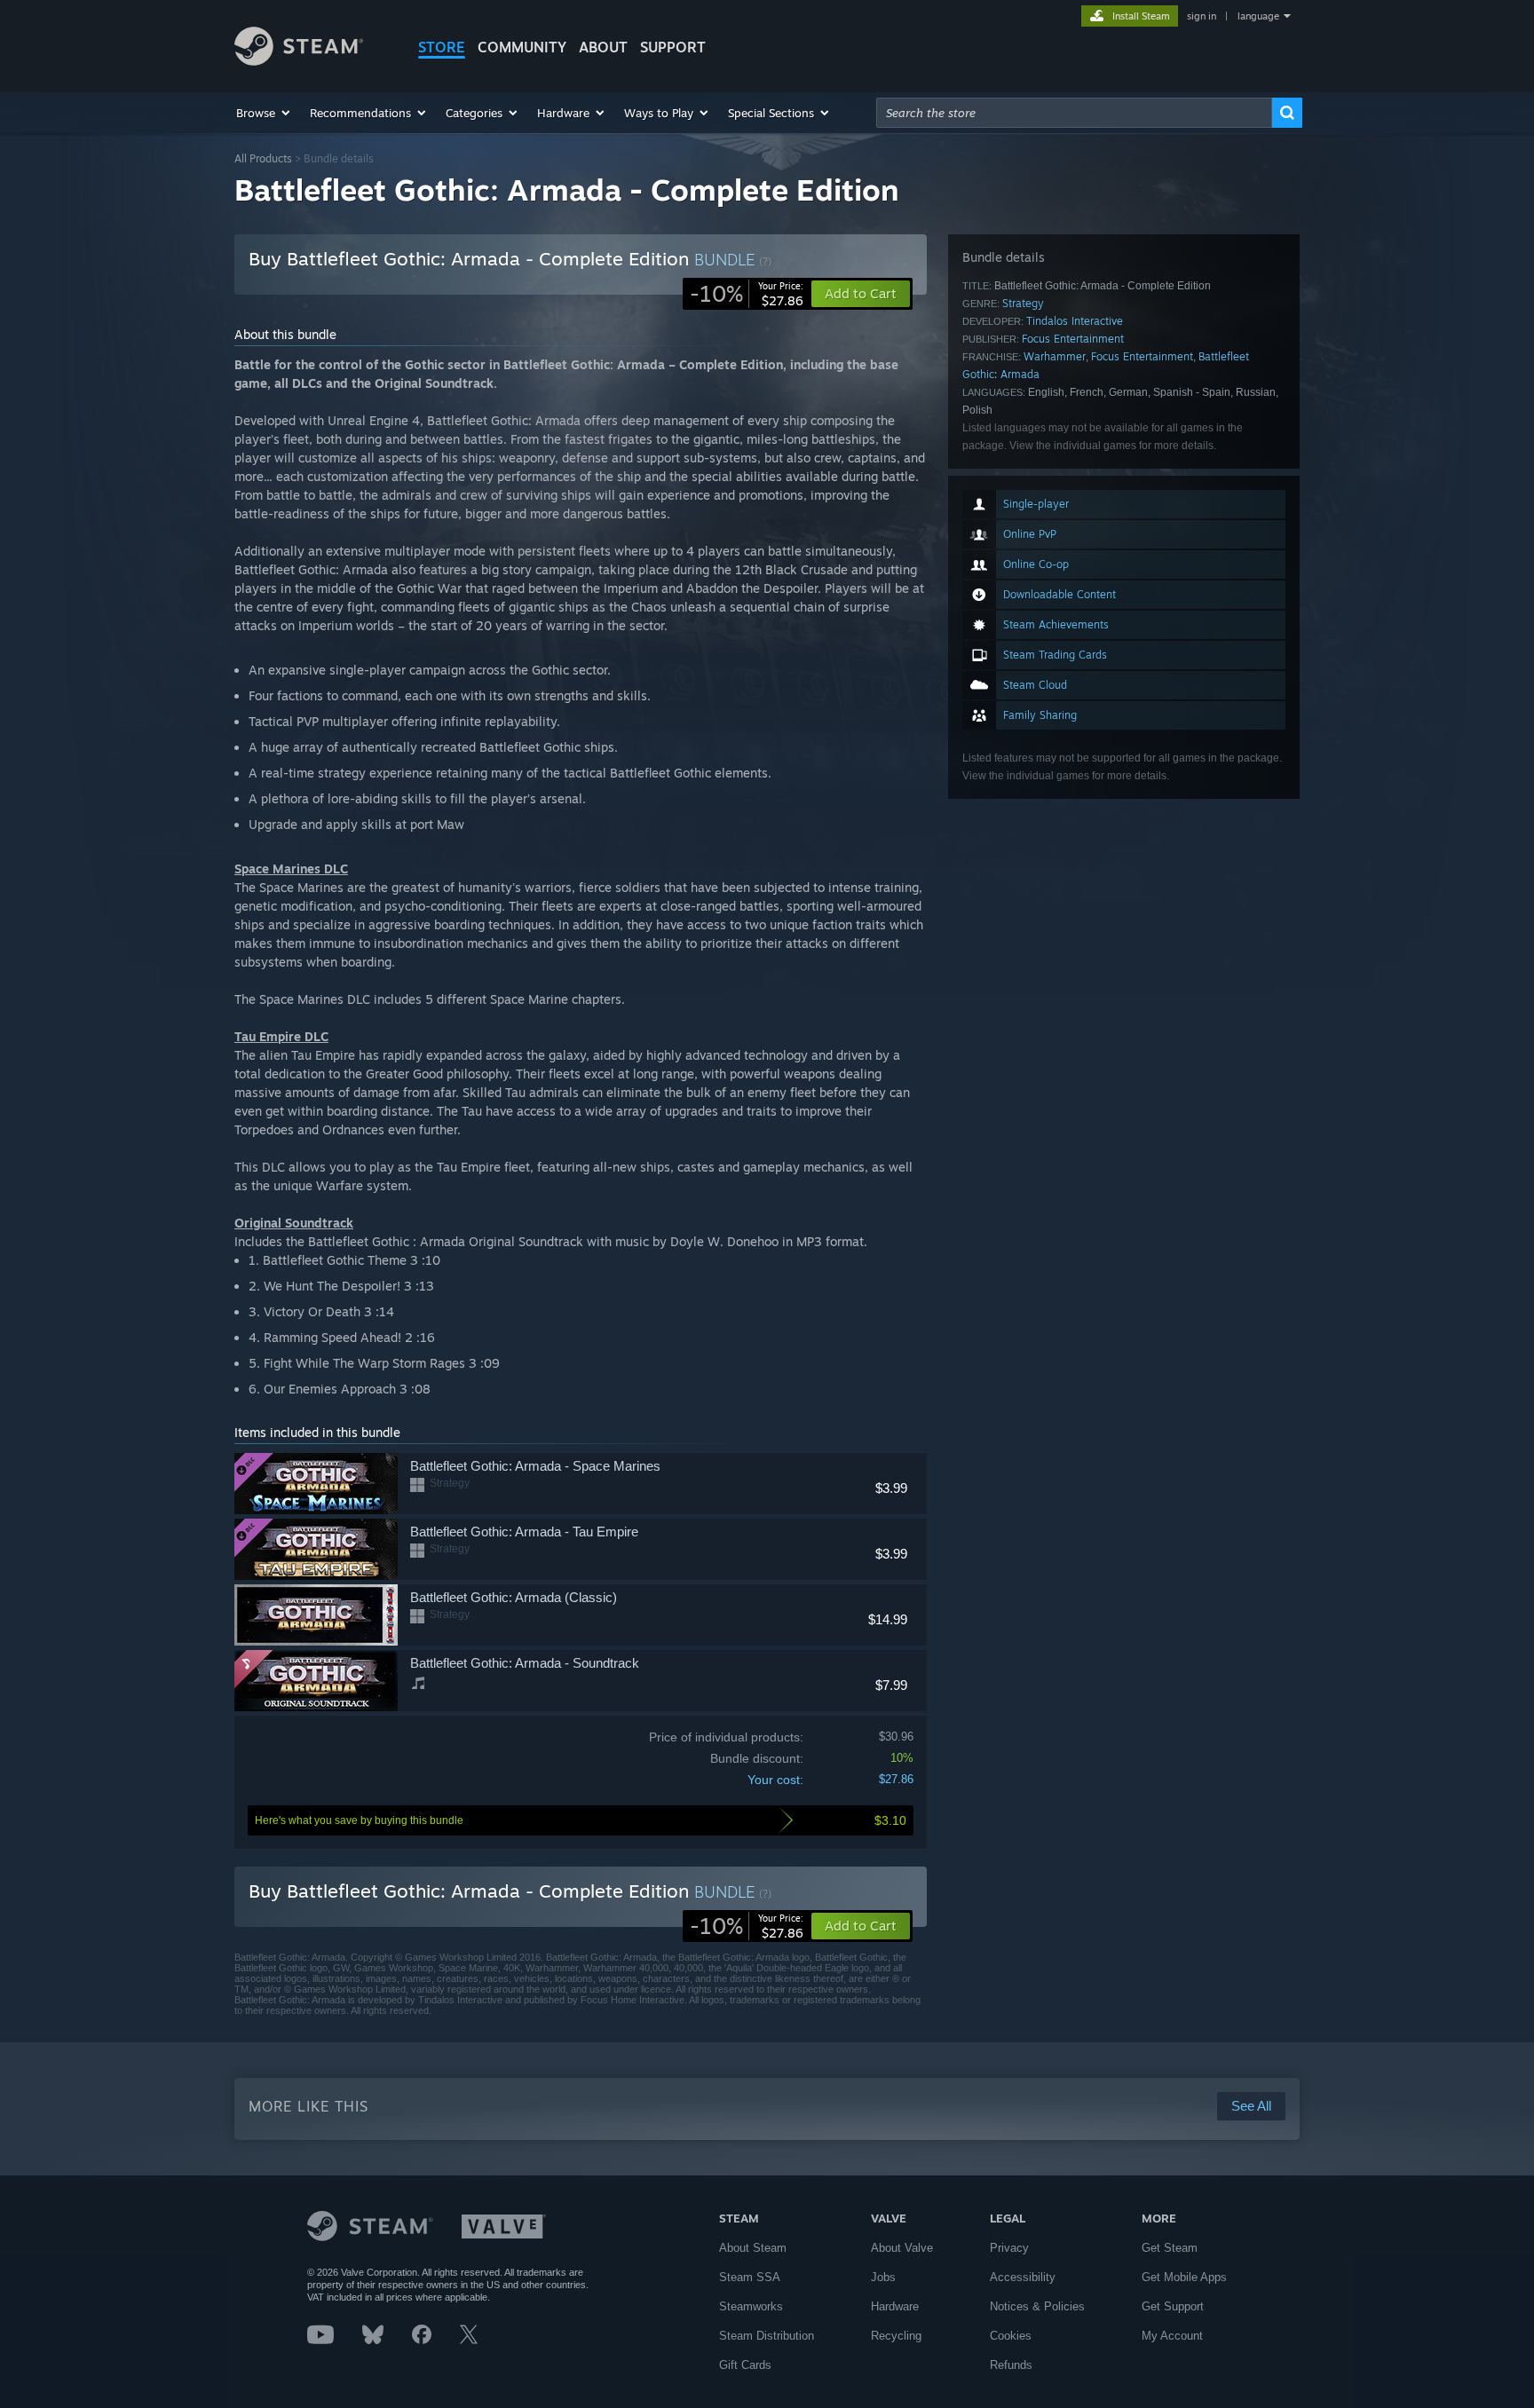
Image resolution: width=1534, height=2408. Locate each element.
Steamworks (751, 2306)
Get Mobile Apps (1184, 2277)
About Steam (753, 2248)
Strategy (1023, 303)
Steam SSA (750, 2277)
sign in (1202, 16)
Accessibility (1023, 2277)
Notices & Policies (1037, 2306)
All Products (263, 158)
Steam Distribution (767, 2336)
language (1258, 16)
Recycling (896, 2336)
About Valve (902, 2248)
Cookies (1011, 2336)
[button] (264, 113)
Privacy (1009, 2248)
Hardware (895, 2306)
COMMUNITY (522, 47)
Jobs (883, 2277)
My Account (1172, 2336)
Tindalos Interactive (1075, 321)
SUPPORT (673, 47)
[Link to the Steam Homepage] (299, 61)
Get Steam (1170, 2248)
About (603, 47)
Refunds (1011, 2365)
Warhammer (1055, 356)
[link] (747, 294)
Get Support (1173, 2306)
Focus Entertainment (1073, 339)
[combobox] (1074, 113)
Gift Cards (745, 2365)
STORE (442, 47)
